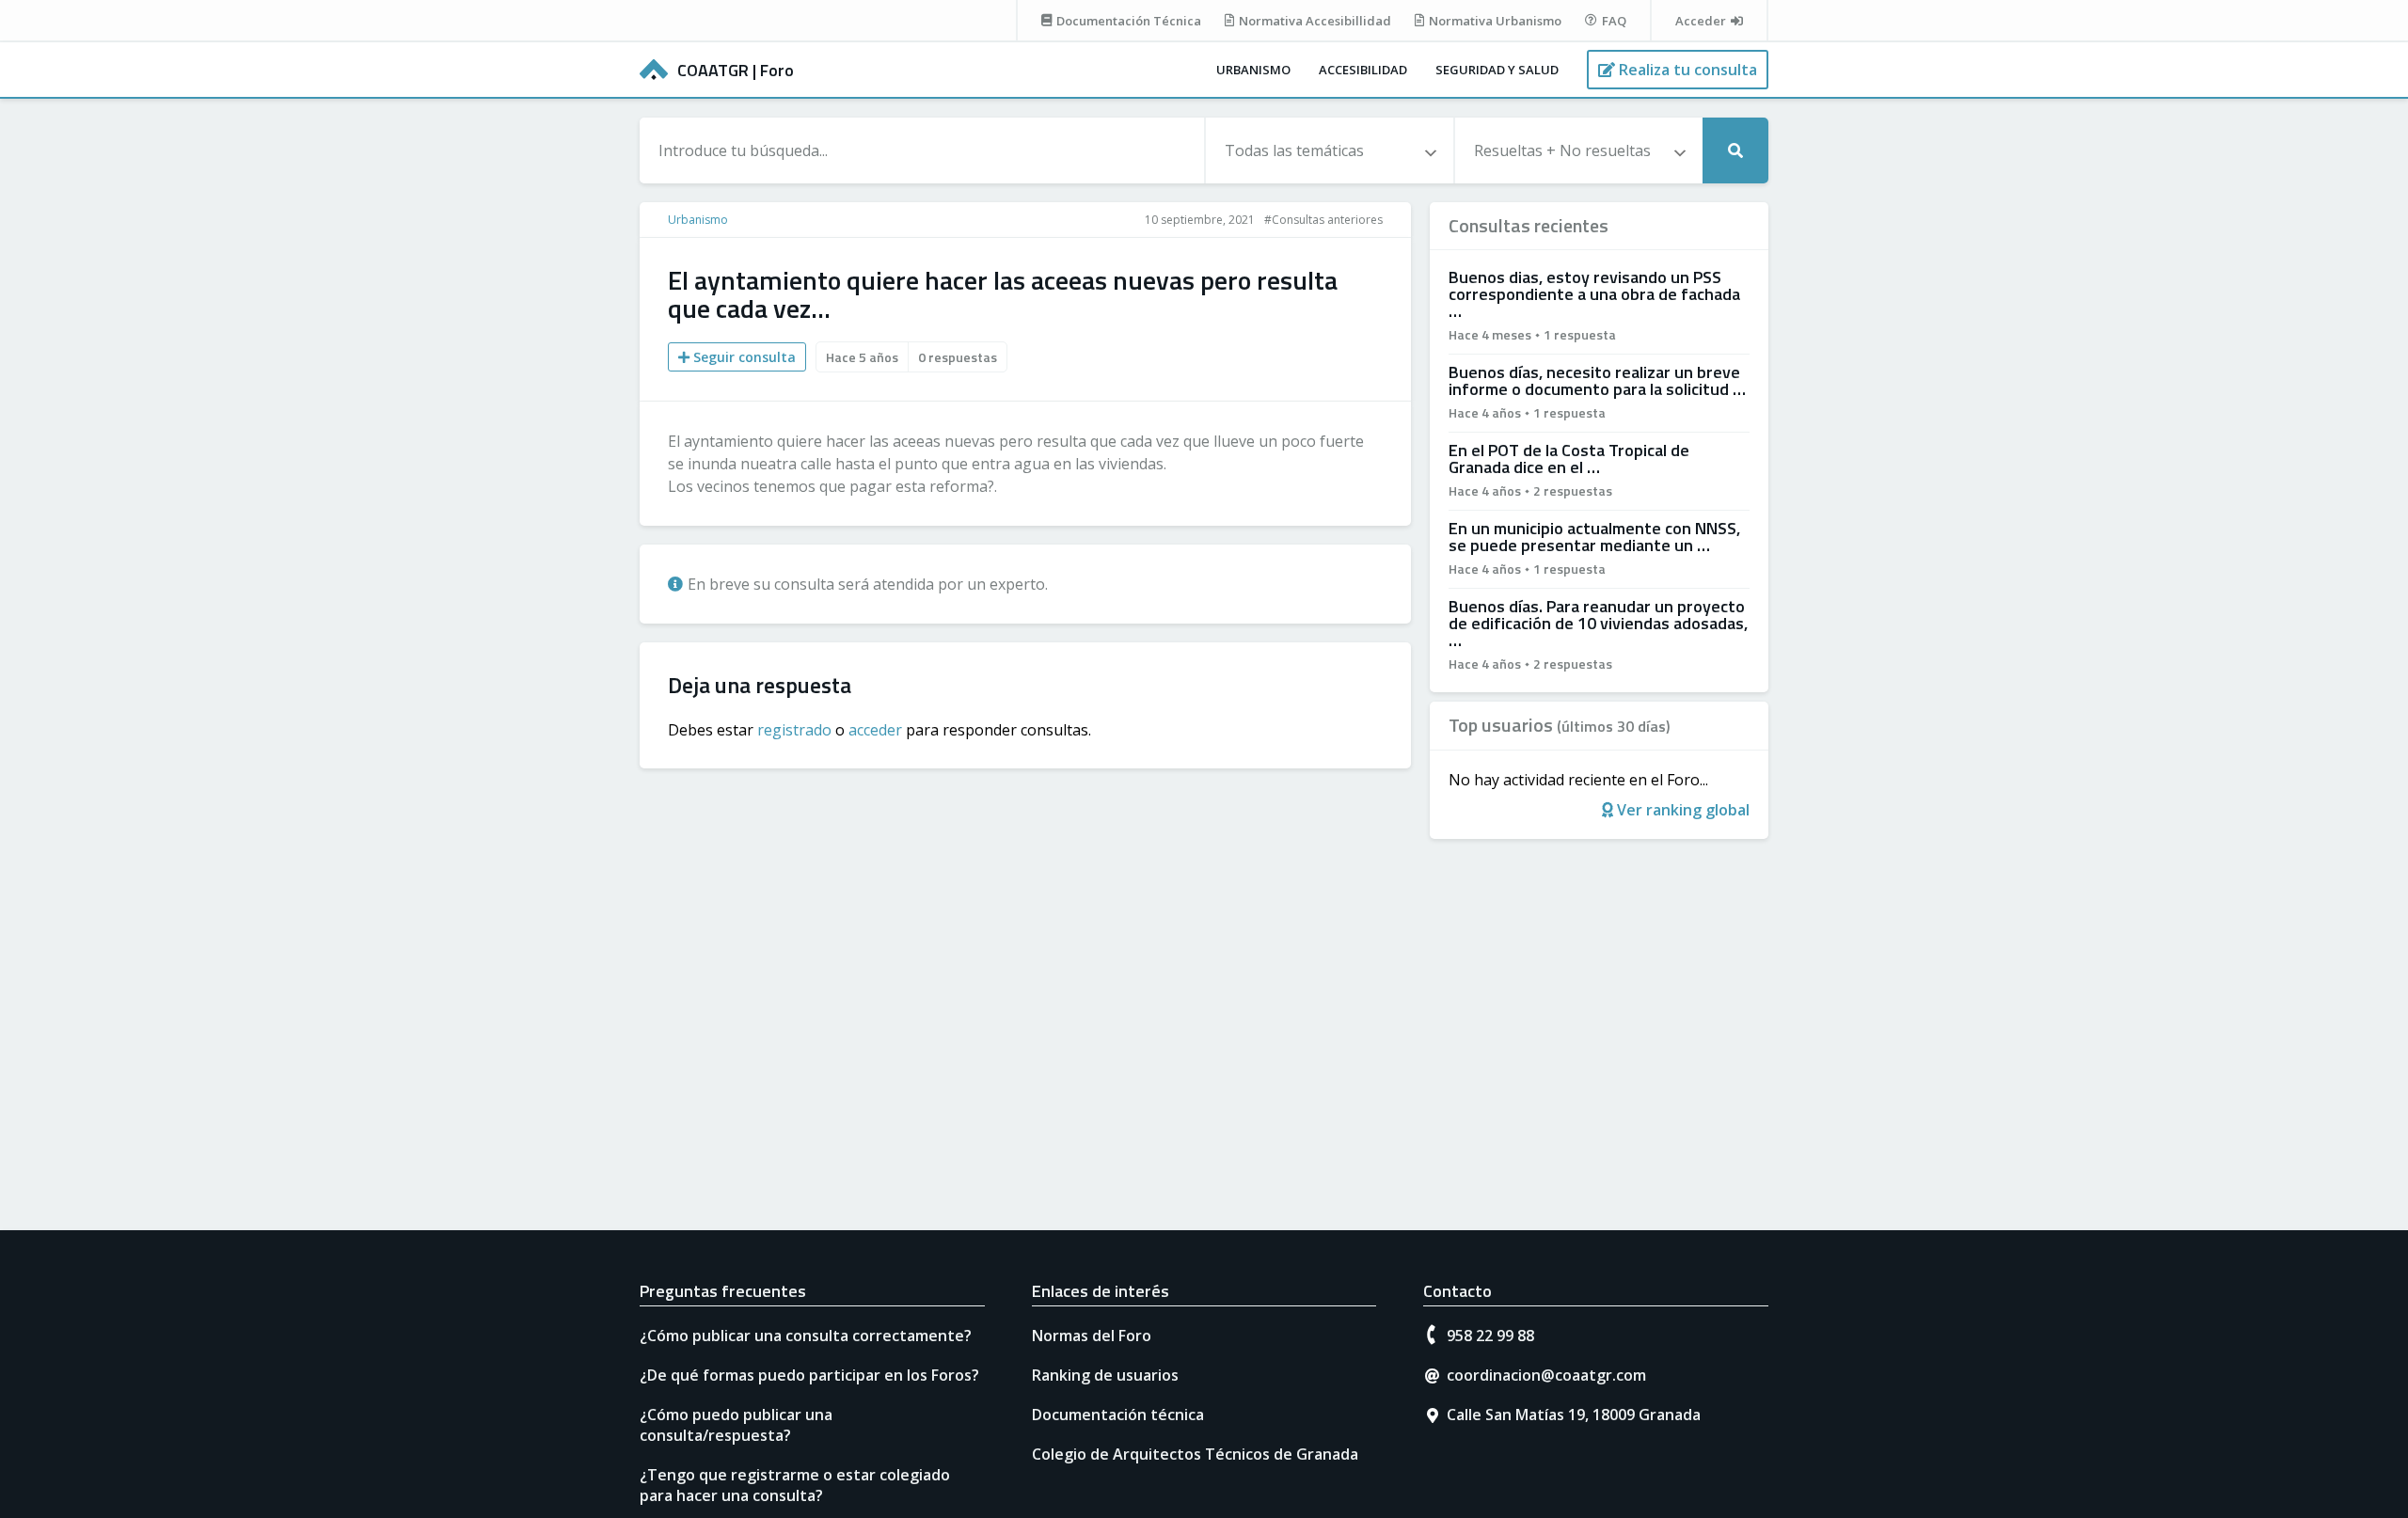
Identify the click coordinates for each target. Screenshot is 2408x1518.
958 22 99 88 (1490, 1336)
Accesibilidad (1363, 70)
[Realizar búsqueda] (1735, 150)
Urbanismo (1253, 70)
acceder (875, 730)
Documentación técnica (1118, 1415)
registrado (794, 730)
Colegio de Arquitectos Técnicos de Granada (1195, 1454)
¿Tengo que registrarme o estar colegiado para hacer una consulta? (795, 1485)
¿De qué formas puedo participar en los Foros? (809, 1375)
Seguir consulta (743, 357)
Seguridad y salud (1497, 70)
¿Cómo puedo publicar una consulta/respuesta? (736, 1425)
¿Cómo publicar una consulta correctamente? (806, 1336)
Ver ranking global (1681, 810)
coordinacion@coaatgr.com (1546, 1375)
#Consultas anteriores (1323, 220)
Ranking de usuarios (1105, 1375)
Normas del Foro (1092, 1336)
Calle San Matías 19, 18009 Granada (1574, 1415)
